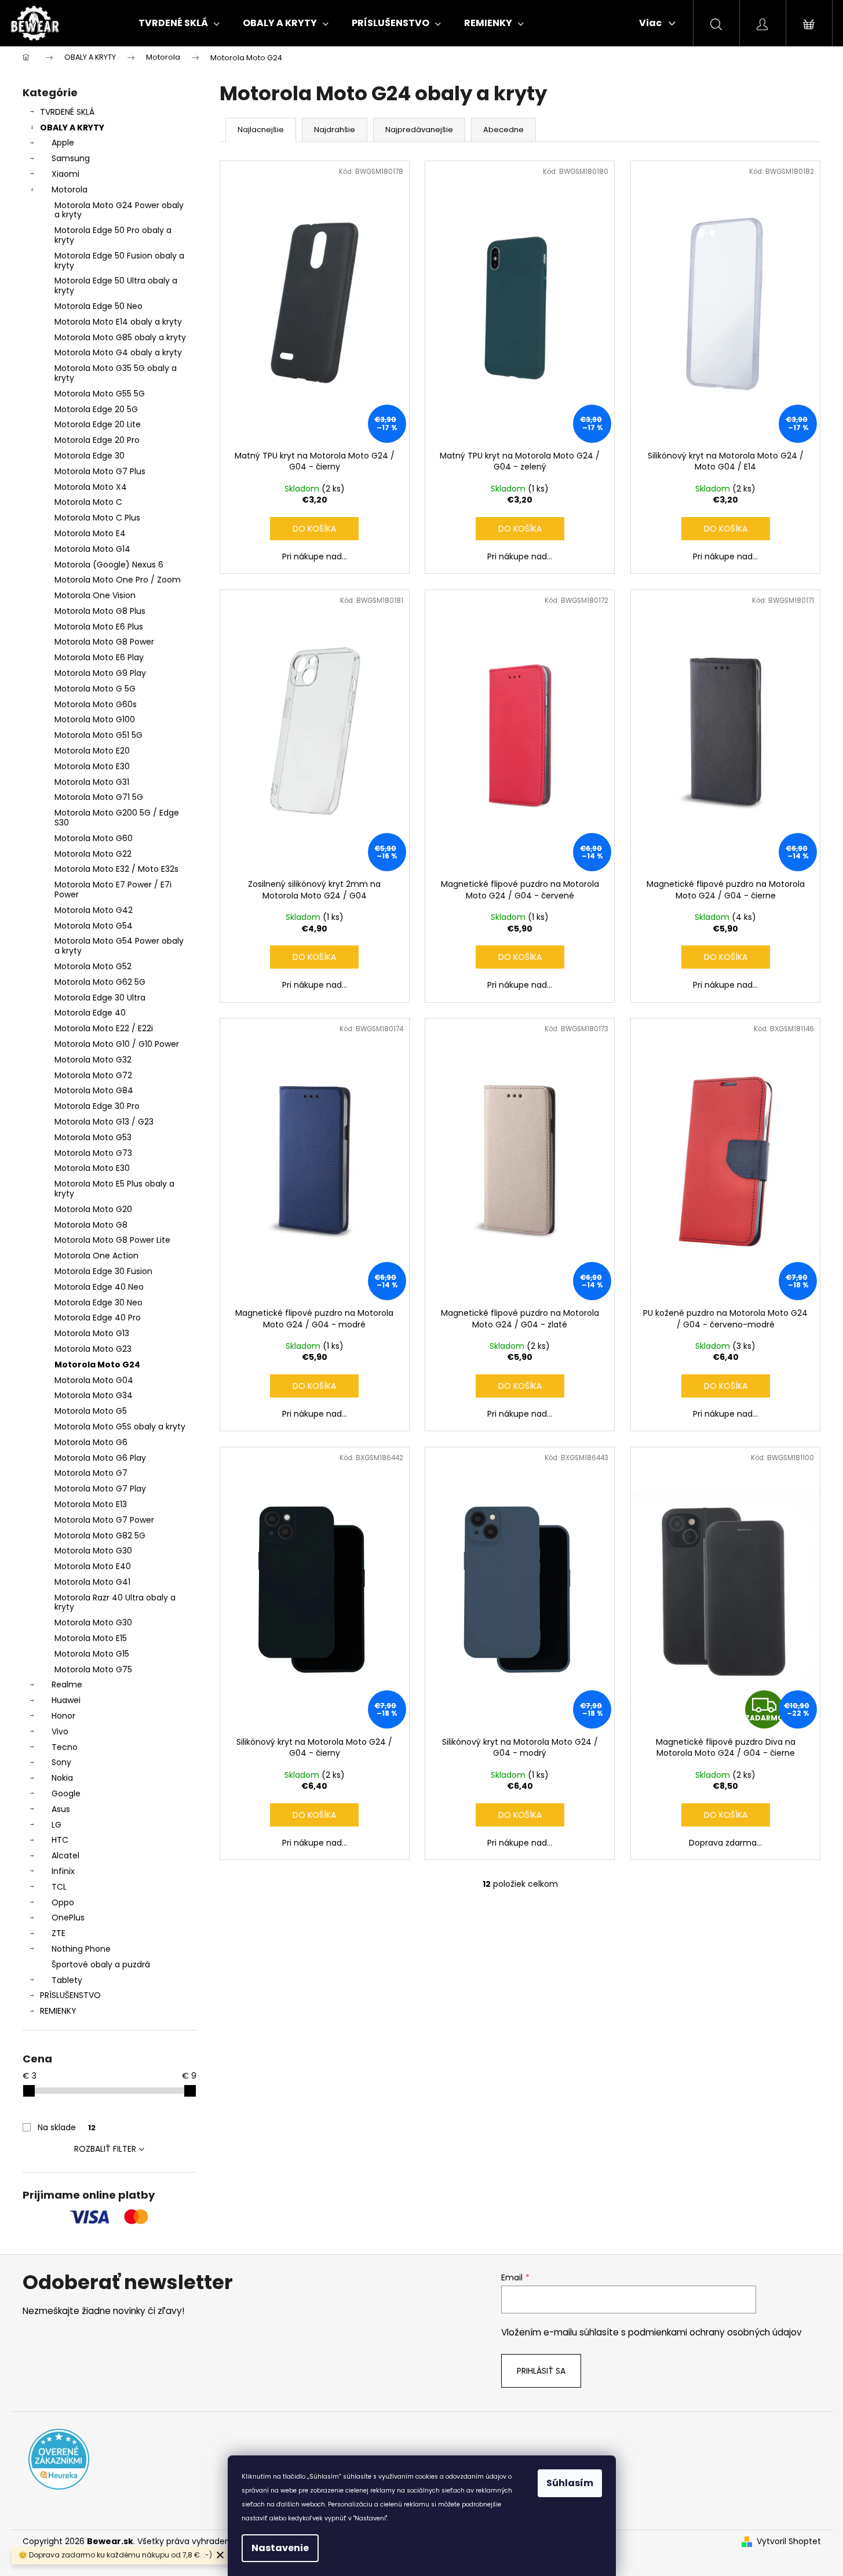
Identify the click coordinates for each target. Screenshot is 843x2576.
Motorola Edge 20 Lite (98, 424)
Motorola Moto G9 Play (100, 673)
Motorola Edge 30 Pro (97, 1106)
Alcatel (65, 1855)
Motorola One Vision (95, 595)
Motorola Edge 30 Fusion (103, 1271)
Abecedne (503, 130)
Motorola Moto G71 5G (99, 797)
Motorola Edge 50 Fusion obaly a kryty (119, 261)
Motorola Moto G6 (91, 1442)
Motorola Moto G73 (93, 1153)
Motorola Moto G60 (94, 838)
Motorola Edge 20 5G (96, 409)
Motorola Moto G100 (95, 719)
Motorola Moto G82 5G (100, 1536)
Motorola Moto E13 (91, 1504)
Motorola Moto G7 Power (104, 1520)
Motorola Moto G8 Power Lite (112, 1240)
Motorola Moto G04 (94, 1380)
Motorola (70, 190)
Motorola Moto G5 (91, 1411)
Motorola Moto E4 (90, 533)
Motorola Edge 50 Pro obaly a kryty (113, 235)
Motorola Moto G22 (93, 854)
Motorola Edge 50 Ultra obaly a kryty (116, 285)
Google (66, 1793)
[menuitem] (179, 23)
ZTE (59, 1933)
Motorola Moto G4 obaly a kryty (118, 352)
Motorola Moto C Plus (97, 518)
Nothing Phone (81, 1949)
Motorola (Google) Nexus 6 (109, 565)
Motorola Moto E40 (93, 1566)
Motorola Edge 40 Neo (99, 1287)
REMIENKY (58, 2011)
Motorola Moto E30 (92, 766)
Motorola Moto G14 (92, 549)
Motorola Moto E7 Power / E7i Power (113, 889)
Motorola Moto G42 (94, 910)
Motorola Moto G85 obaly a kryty (120, 337)
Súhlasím (570, 2483)
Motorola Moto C (88, 502)
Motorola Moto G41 (92, 1582)
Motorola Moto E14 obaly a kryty (118, 322)
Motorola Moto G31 (92, 782)
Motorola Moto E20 (92, 751)
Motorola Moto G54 (94, 926)
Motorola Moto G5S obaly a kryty (120, 1427)
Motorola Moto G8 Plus (100, 611)
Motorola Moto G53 (93, 1137)
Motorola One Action (96, 1256)
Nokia (62, 1778)
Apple (63, 143)
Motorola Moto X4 (91, 487)
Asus (61, 1809)
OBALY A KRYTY (72, 128)
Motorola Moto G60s (96, 704)
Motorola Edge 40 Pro (98, 1318)
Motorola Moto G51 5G (98, 735)
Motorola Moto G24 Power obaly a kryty (119, 210)
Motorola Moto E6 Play (99, 657)
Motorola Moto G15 (92, 1654)
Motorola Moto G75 (93, 1669)
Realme (67, 1684)
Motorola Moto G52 (93, 966)
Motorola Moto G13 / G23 (104, 1122)
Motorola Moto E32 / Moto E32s (116, 869)
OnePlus (68, 1918)
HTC (60, 1840)
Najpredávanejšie (419, 130)
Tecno (65, 1747)
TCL (59, 1887)
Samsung (71, 158)
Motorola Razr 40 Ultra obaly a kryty (115, 1602)
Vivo (60, 1731)
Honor (63, 1716)
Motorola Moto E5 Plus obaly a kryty (114, 1189)
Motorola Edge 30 (90, 456)
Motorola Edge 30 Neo (98, 1302)
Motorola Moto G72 (93, 1075)
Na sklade (67, 2127)
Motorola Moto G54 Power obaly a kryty (119, 946)
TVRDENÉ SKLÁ (67, 112)
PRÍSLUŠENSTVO (70, 1995)
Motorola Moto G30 (93, 1551)
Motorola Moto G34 (94, 1395)
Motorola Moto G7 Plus (100, 471)
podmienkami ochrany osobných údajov (715, 2332)
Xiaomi (65, 174)
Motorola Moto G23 (93, 1349)
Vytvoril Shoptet (789, 2542)
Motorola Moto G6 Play (100, 1458)
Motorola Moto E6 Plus (99, 627)
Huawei (66, 1700)
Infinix (63, 1871)
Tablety (67, 1980)
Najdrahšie (335, 130)
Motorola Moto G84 (94, 1090)
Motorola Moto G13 (92, 1333)
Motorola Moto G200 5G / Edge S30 (117, 818)
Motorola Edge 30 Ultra (100, 998)
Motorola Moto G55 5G (100, 394)
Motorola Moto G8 (91, 1225)
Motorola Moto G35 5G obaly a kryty (116, 373)
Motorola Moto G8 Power (104, 642)
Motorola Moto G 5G (95, 689)
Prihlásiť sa (541, 2371)
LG (56, 1825)
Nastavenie (280, 2548)
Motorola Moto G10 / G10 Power (117, 1044)
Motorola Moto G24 (97, 1365)
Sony (61, 1762)
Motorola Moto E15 (91, 1638)
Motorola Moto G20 (93, 1209)
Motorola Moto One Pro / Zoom (118, 580)
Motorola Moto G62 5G (100, 982)
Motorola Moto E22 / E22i (104, 1028)
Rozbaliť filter (105, 2149)
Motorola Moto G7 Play (100, 1489)
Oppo (63, 1902)
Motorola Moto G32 (93, 1060)
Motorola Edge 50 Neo (98, 306)
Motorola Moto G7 (91, 1473)
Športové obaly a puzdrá (101, 1964)
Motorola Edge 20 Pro (97, 440)
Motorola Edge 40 (90, 1013)
